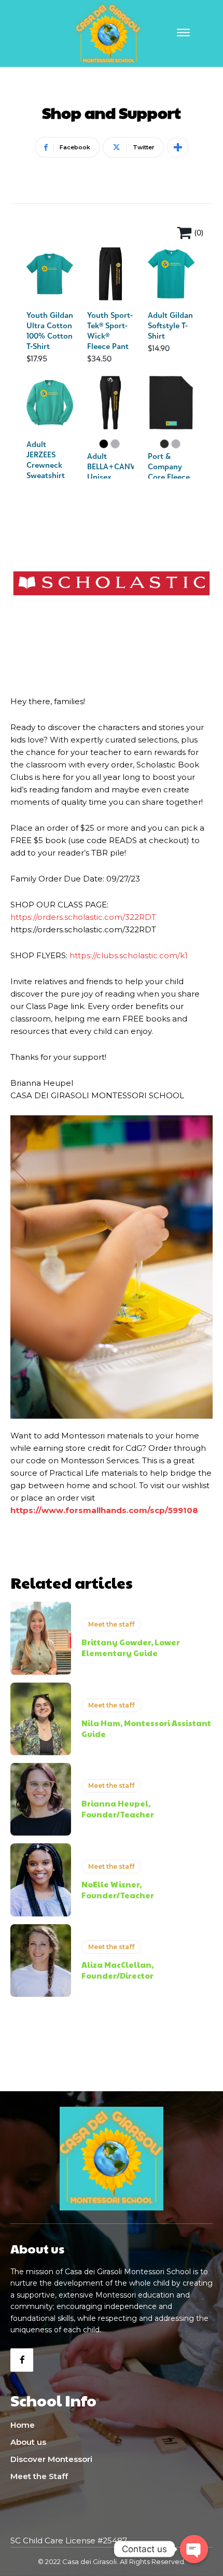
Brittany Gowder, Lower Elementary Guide (131, 1647)
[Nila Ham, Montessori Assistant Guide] (41, 1719)
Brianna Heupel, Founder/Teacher (118, 1809)
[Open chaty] (194, 2549)
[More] (178, 147)
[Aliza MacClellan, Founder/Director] (41, 1961)
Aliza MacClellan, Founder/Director (117, 1970)
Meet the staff (111, 1624)
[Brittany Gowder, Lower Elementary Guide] (41, 1638)
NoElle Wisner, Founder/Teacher (118, 1889)
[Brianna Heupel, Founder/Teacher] (41, 1799)
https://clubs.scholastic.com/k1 (129, 955)
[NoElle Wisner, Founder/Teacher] (41, 1880)
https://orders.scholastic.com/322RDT (83, 917)
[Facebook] (22, 2360)
